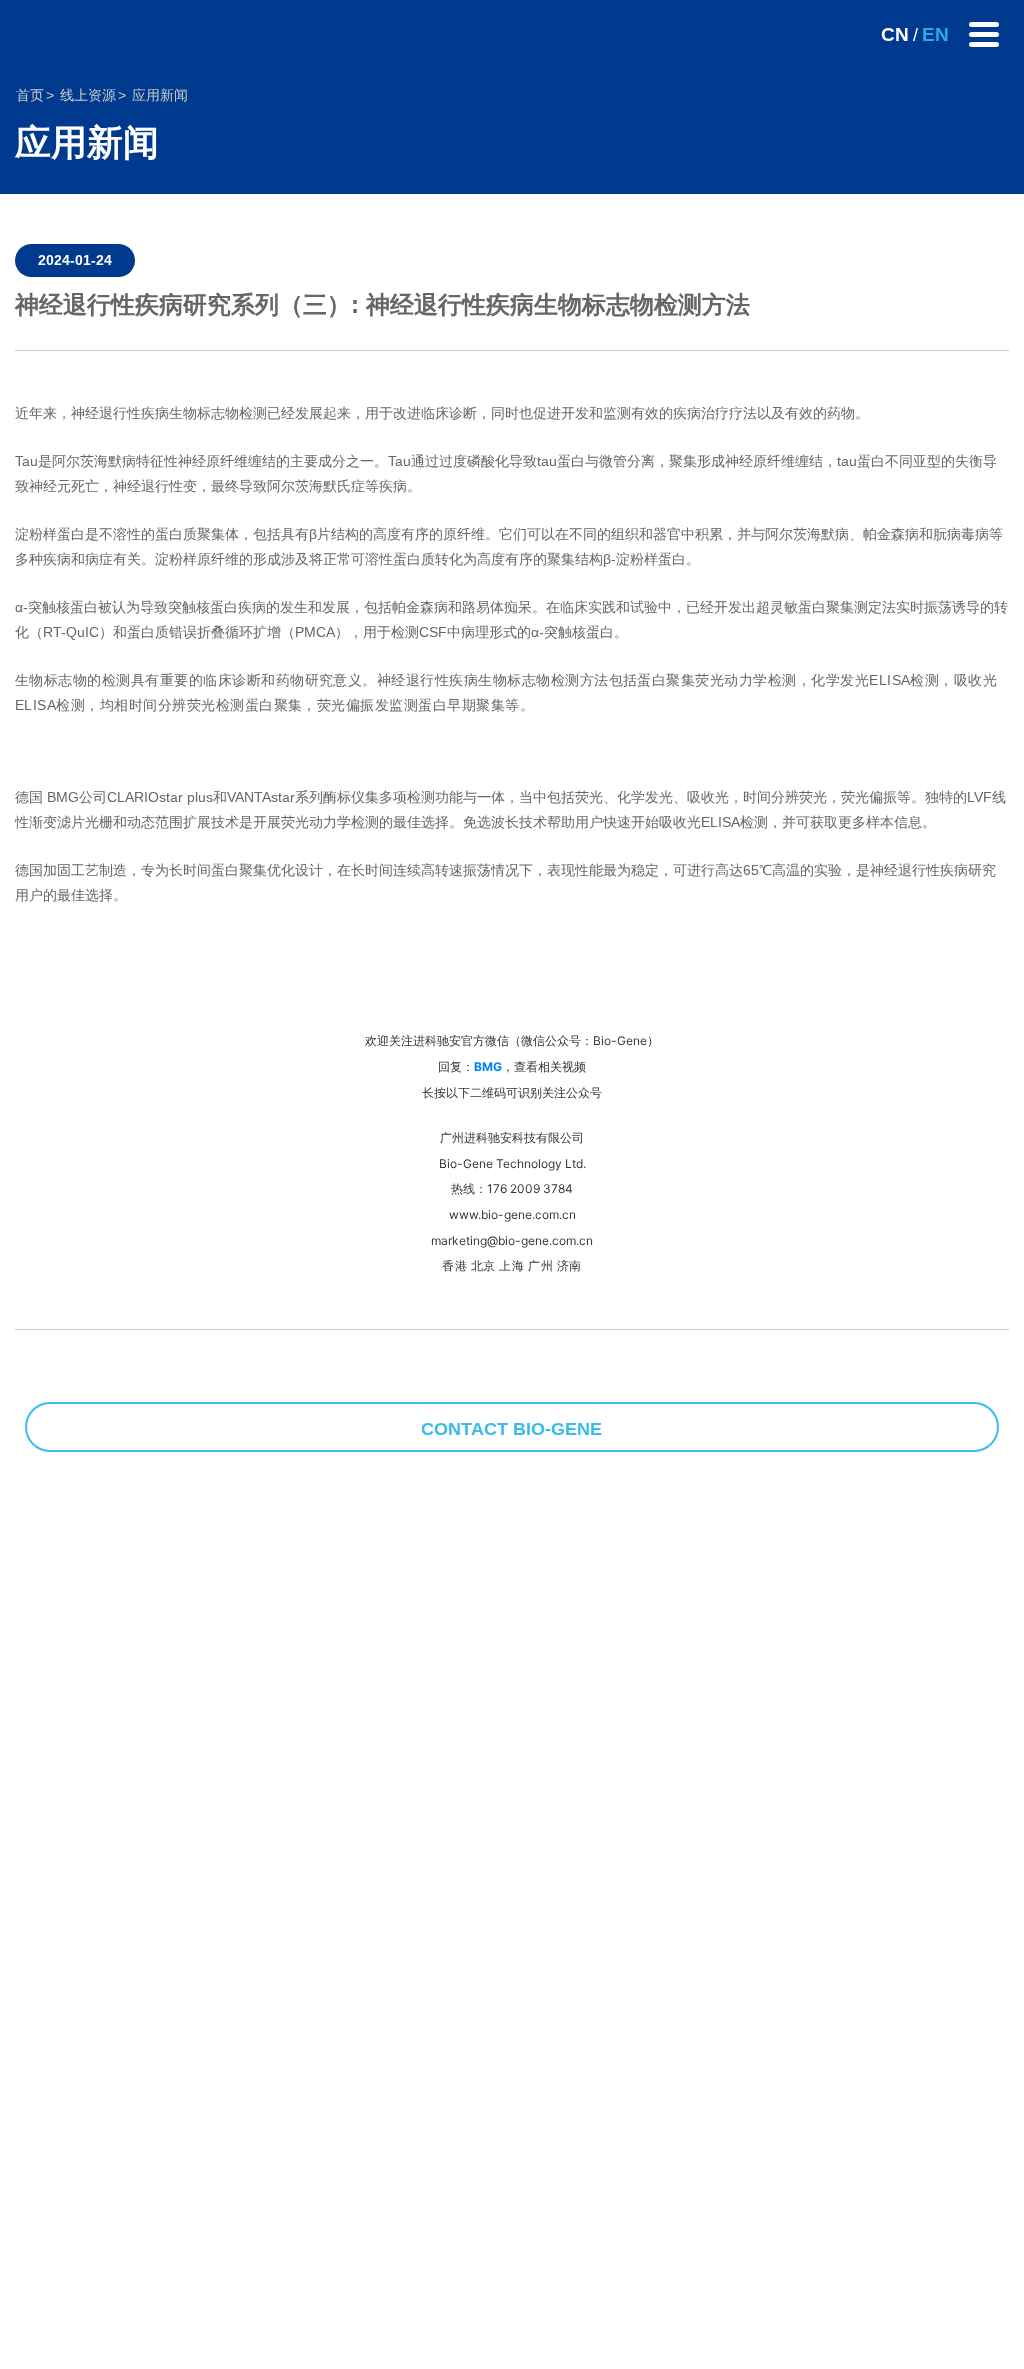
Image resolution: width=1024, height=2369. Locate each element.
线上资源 (88, 95)
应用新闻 (160, 95)
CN (895, 34)
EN (935, 34)
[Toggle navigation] (984, 34)
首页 (30, 95)
